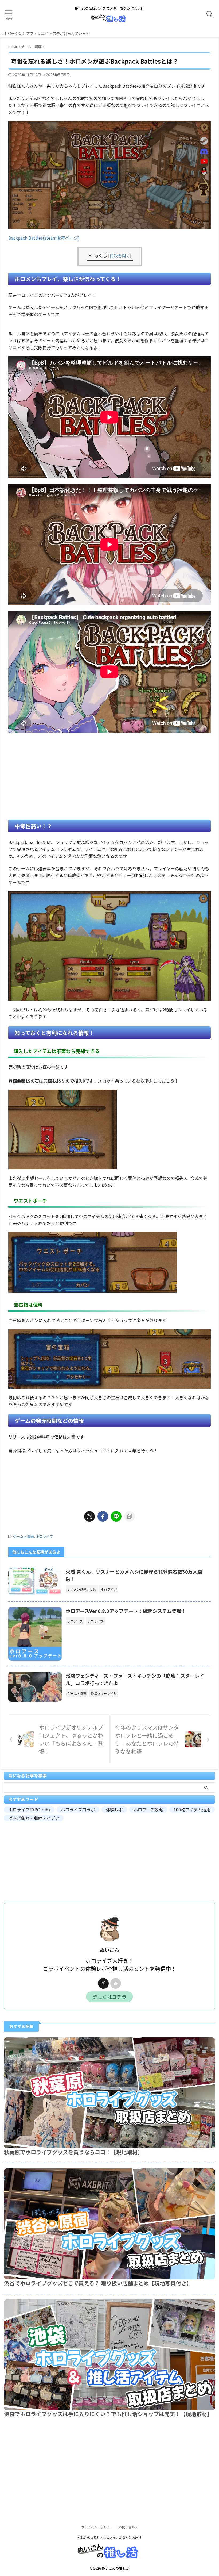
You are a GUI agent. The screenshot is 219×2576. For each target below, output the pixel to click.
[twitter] (89, 1516)
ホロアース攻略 (148, 1810)
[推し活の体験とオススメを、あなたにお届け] (110, 19)
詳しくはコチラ (109, 1997)
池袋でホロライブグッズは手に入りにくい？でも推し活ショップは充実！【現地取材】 (108, 2414)
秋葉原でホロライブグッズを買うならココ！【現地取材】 (73, 2152)
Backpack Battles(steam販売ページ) (44, 238)
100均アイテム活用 (192, 1810)
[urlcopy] (130, 1516)
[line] (116, 1516)
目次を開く (120, 255)
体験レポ (114, 1810)
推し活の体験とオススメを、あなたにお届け (109, 2537)
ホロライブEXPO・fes (29, 1810)
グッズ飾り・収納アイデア (34, 1818)
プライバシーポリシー (97, 2527)
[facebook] (103, 1516)
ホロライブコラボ (78, 1810)
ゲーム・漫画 (24, 1536)
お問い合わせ (128, 2527)
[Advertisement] (109, 776)
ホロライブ (44, 1536)
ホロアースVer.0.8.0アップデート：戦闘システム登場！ (126, 1611)
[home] (116, 1983)
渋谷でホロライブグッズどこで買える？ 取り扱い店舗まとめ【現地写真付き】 (98, 2283)
